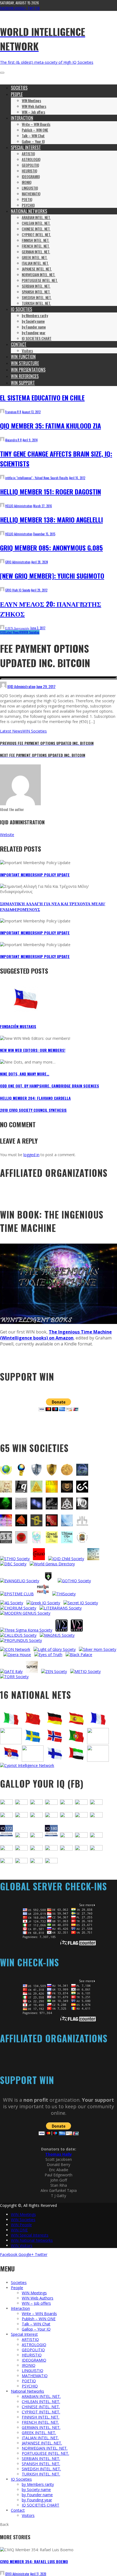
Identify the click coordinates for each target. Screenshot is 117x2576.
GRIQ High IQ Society (18, 590)
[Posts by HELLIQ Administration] (2, 506)
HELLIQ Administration (19, 506)
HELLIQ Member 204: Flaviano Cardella (35, 1098)
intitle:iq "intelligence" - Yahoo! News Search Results (37, 478)
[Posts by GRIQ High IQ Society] (2, 590)
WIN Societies (32, 632)
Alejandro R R (13, 440)
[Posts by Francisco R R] (2, 412)
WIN (21, 632)
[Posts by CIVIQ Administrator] (2, 2574)
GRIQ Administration (18, 562)
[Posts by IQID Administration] (3, 686)
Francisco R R (13, 412)
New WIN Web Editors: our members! (33, 1050)
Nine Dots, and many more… (25, 1074)
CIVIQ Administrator (17, 2574)
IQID (3, 632)
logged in (31, 1155)
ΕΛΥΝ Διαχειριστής (17, 628)
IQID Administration (21, 686)
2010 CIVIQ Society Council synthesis (33, 1110)
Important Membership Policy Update (35, 875)
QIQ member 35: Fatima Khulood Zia (50, 426)
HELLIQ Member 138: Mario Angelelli (51, 520)
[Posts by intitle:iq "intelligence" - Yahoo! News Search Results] (2, 478)
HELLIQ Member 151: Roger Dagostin (50, 491)
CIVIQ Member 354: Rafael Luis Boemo (34, 2561)
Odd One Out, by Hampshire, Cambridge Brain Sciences (50, 1086)
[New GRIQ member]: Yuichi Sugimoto (52, 576)
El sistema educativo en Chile (42, 397)
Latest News (12, 632)
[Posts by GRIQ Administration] (2, 562)
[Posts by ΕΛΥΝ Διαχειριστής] (2, 628)
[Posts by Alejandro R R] (2, 440)
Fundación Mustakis (18, 1026)
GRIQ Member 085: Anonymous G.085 (51, 548)
